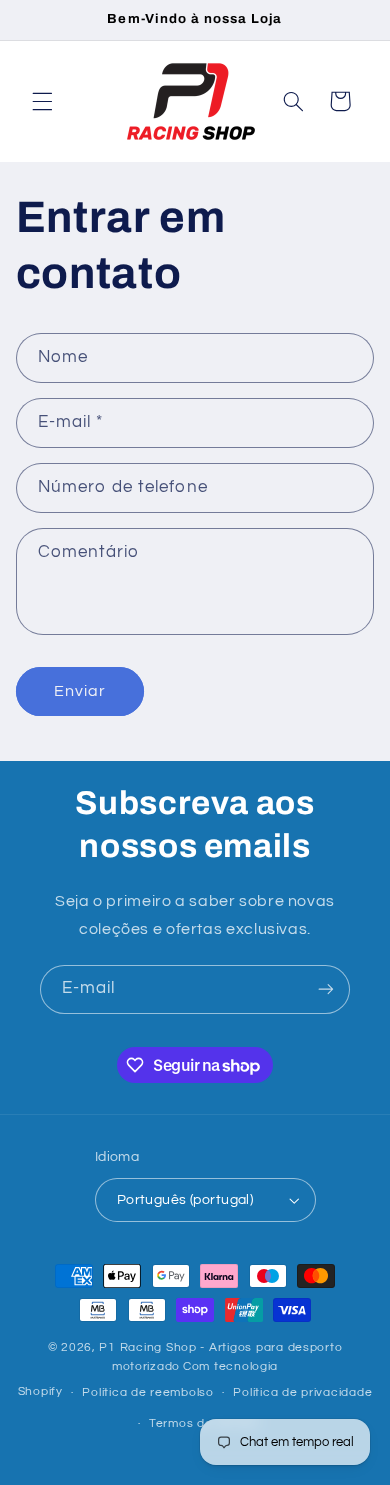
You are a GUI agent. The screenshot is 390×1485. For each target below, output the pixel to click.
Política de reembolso (147, 1392)
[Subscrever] (326, 989)
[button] (42, 101)
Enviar (80, 691)
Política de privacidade (302, 1392)
